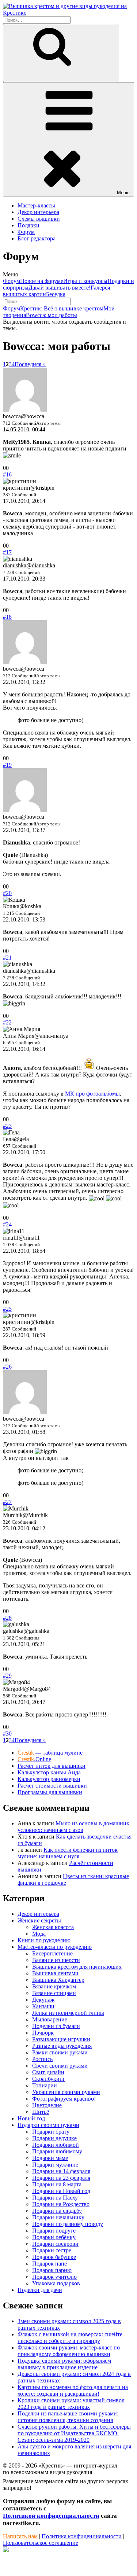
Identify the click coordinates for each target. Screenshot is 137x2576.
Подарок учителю (54, 2277)
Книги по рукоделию (44, 1940)
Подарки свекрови (55, 2244)
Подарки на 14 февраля (61, 2171)
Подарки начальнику (58, 2217)
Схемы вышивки (39, 219)
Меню (123, 193)
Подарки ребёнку (54, 2237)
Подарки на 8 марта (57, 2184)
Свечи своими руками (60, 2066)
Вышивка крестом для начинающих (77, 1967)
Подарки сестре (52, 2250)
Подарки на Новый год (61, 2191)
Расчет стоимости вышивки (52, 1786)
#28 (7, 1618)
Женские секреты (39, 1920)
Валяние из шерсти (56, 1960)
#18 (7, 617)
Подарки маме (50, 2158)
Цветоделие (47, 2105)
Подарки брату (51, 2132)
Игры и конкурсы (85, 281)
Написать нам (20, 2536)
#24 (7, 1224)
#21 (7, 958)
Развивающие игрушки (61, 2039)
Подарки (28, 225)
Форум (26, 232)
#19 (7, 765)
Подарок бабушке (54, 2257)
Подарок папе (50, 2264)
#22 (7, 1022)
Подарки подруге (54, 2231)
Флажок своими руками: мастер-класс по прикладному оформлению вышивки (69, 2351)
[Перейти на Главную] (68, 13)
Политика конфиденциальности (82, 2536)
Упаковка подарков (56, 2283)
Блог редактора (37, 238)
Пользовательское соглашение (41, 2543)
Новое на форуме (42, 281)
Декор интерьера (38, 212)
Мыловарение (50, 2019)
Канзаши (43, 2006)
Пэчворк (43, 2033)
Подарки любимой (56, 2145)
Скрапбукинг (49, 2079)
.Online (34, 1759)
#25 (7, 1309)
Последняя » (30, 364)
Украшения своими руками (66, 2092)
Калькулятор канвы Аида (49, 1772)
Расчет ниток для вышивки (52, 1766)
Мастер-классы (36, 205)
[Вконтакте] (6, 2550)
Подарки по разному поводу (68, 2224)
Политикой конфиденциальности (51, 2516)
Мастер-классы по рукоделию (55, 1947)
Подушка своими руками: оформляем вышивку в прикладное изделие (64, 2364)
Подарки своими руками (48, 2125)
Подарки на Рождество (61, 2204)
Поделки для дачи (40, 2290)
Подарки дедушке (54, 2138)
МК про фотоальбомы (92, 1094)
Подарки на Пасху (55, 2198)
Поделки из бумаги (56, 2026)
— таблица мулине (50, 1753)
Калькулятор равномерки (49, 1779)
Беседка (56, 294)
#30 (7, 1734)
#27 (7, 1502)
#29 (7, 1676)
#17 (7, 552)
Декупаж (43, 2000)
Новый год (31, 2118)
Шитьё (41, 2112)
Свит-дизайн (48, 2072)
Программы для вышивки (50, 1792)
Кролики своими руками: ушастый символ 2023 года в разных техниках (71, 2404)
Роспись (42, 2059)
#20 (7, 893)
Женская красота (53, 1927)
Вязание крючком (54, 1986)
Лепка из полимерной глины (68, 2013)
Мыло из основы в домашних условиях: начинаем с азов (73, 1827)
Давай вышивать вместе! (60, 288)
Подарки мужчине (55, 2165)
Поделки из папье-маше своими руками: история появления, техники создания (68, 2417)
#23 (7, 1126)
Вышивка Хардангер (58, 1980)
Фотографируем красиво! (64, 2099)
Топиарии (45, 2085)
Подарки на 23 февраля (61, 2178)
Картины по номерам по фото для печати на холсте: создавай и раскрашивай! (73, 2390)
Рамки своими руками (60, 2052)
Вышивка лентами (55, 1973)
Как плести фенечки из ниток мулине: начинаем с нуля (68, 1853)
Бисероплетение (52, 1953)
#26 (7, 1367)
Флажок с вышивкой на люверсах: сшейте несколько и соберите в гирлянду (70, 2338)
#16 (7, 474)
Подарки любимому (57, 2151)
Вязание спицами (54, 1993)
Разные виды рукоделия (62, 2046)
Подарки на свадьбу (57, 2211)
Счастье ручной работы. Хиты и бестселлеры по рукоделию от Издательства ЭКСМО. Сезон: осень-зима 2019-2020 (74, 2433)
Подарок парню (52, 2270)
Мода (39, 1934)
